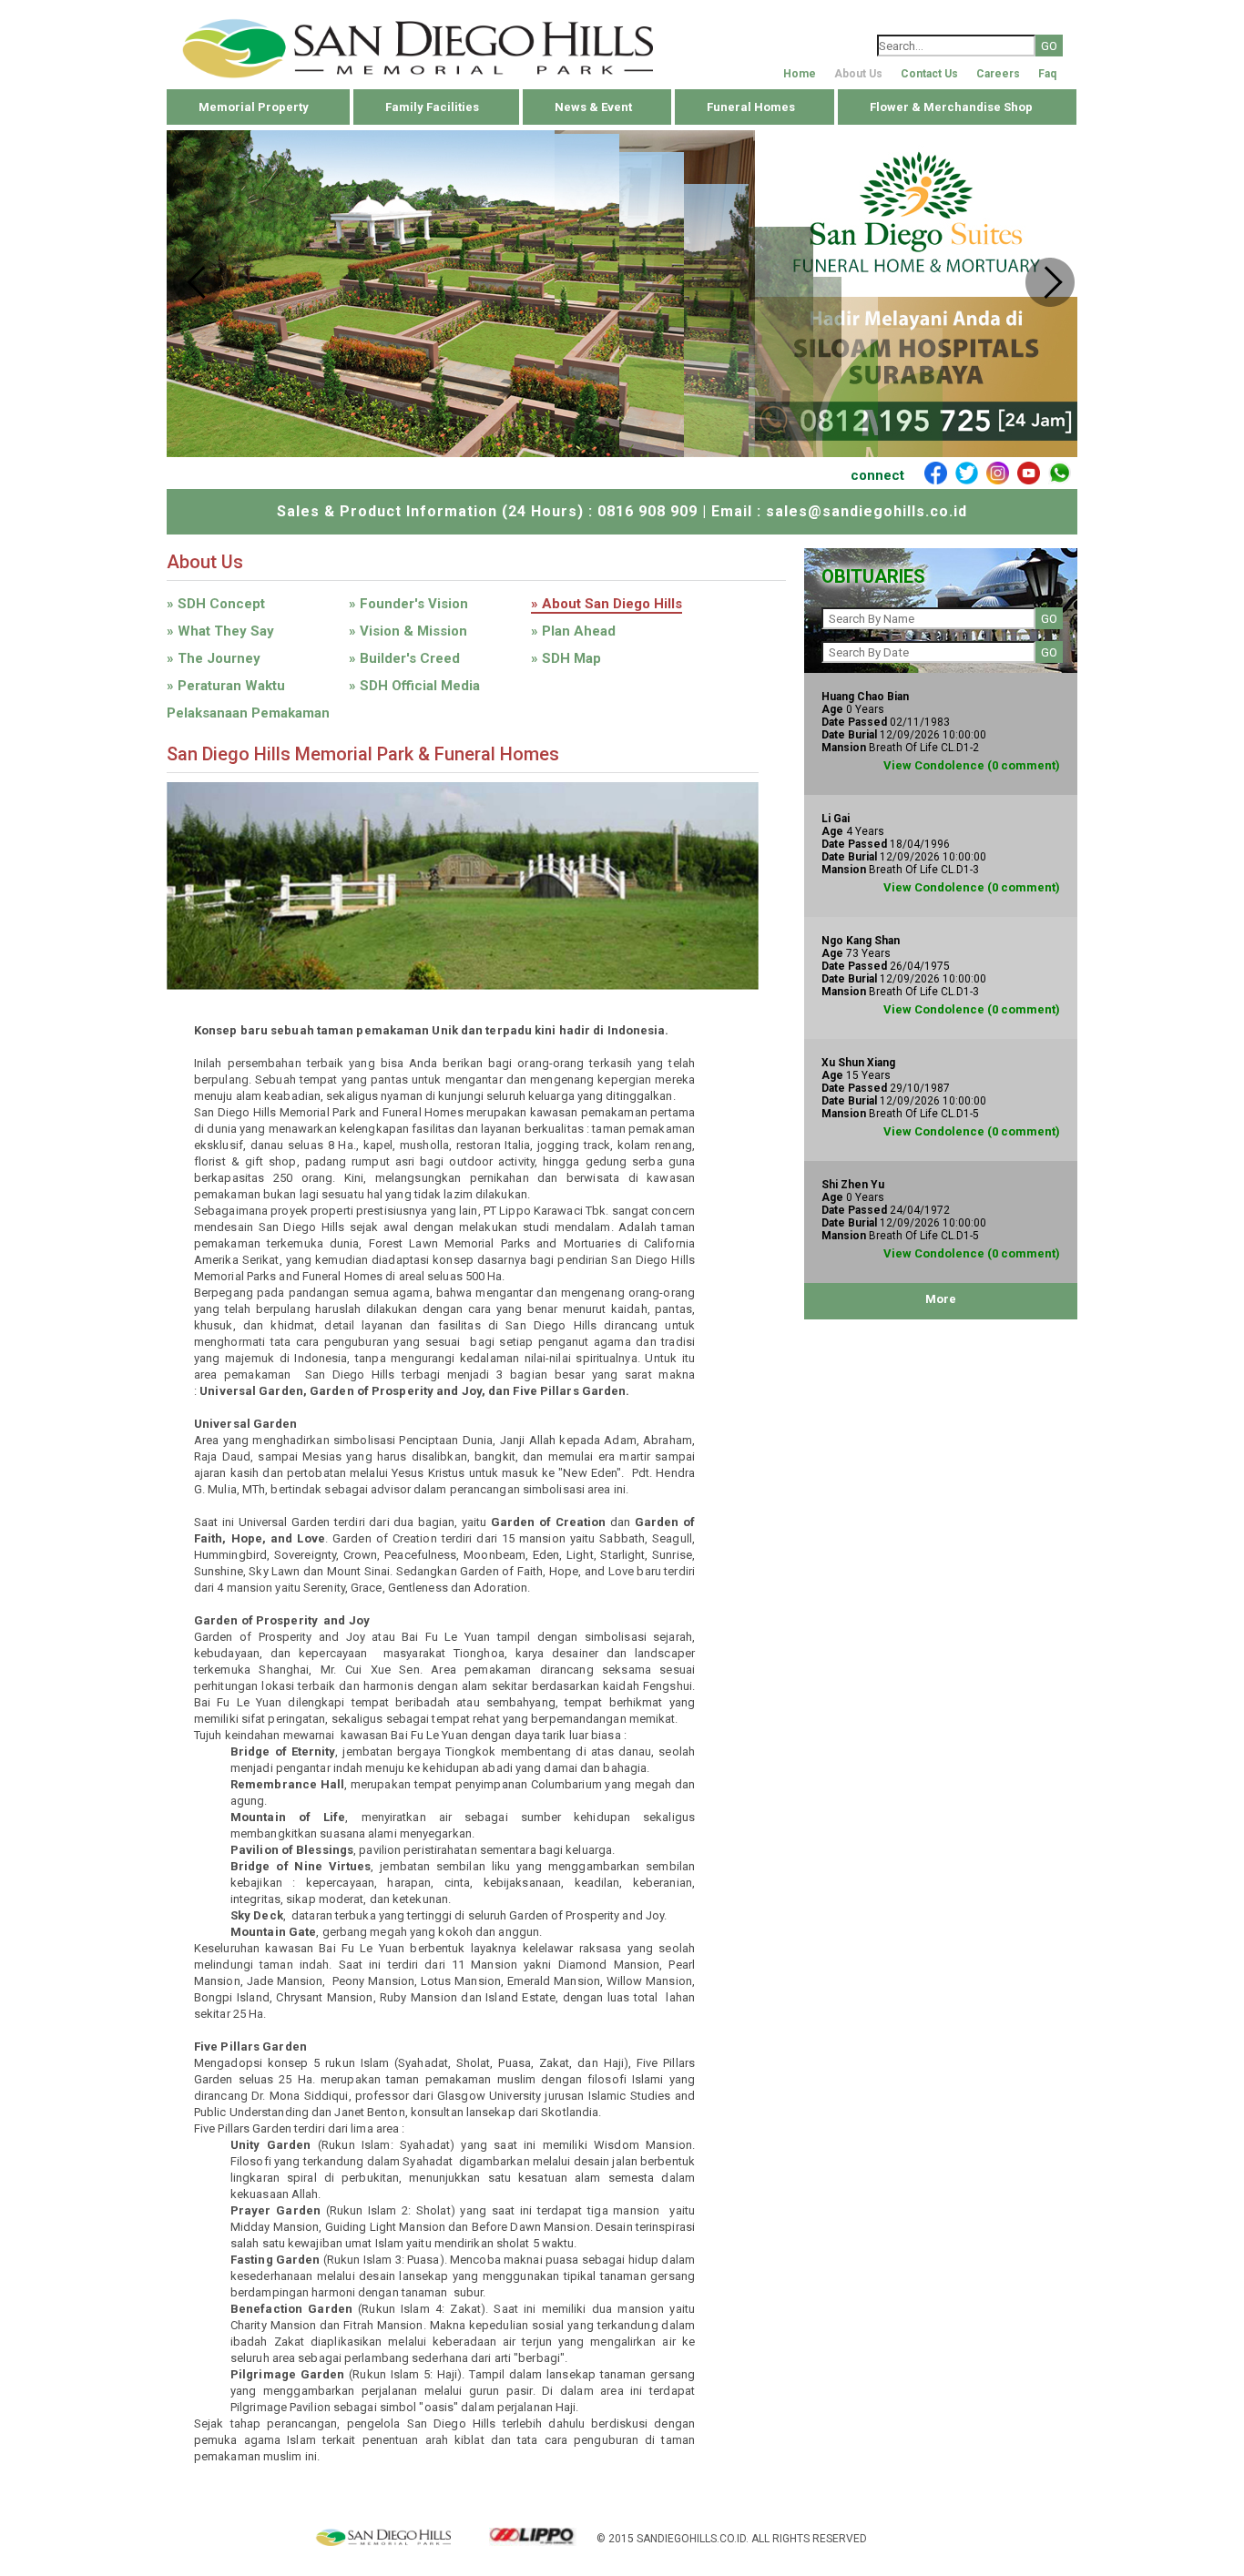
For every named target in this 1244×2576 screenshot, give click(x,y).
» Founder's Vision (408, 604)
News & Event (593, 107)
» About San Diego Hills (607, 604)
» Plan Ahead (573, 631)
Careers (998, 74)
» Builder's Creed (404, 658)
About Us (858, 74)
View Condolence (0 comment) (972, 765)
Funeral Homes (751, 107)
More (941, 1299)
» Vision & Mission (408, 631)
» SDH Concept (216, 604)
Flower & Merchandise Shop (951, 107)
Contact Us (929, 74)
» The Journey (214, 658)
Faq (1047, 74)
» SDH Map (566, 658)
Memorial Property (254, 107)
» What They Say (220, 631)
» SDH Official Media (414, 686)
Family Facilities (432, 107)
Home (800, 74)
